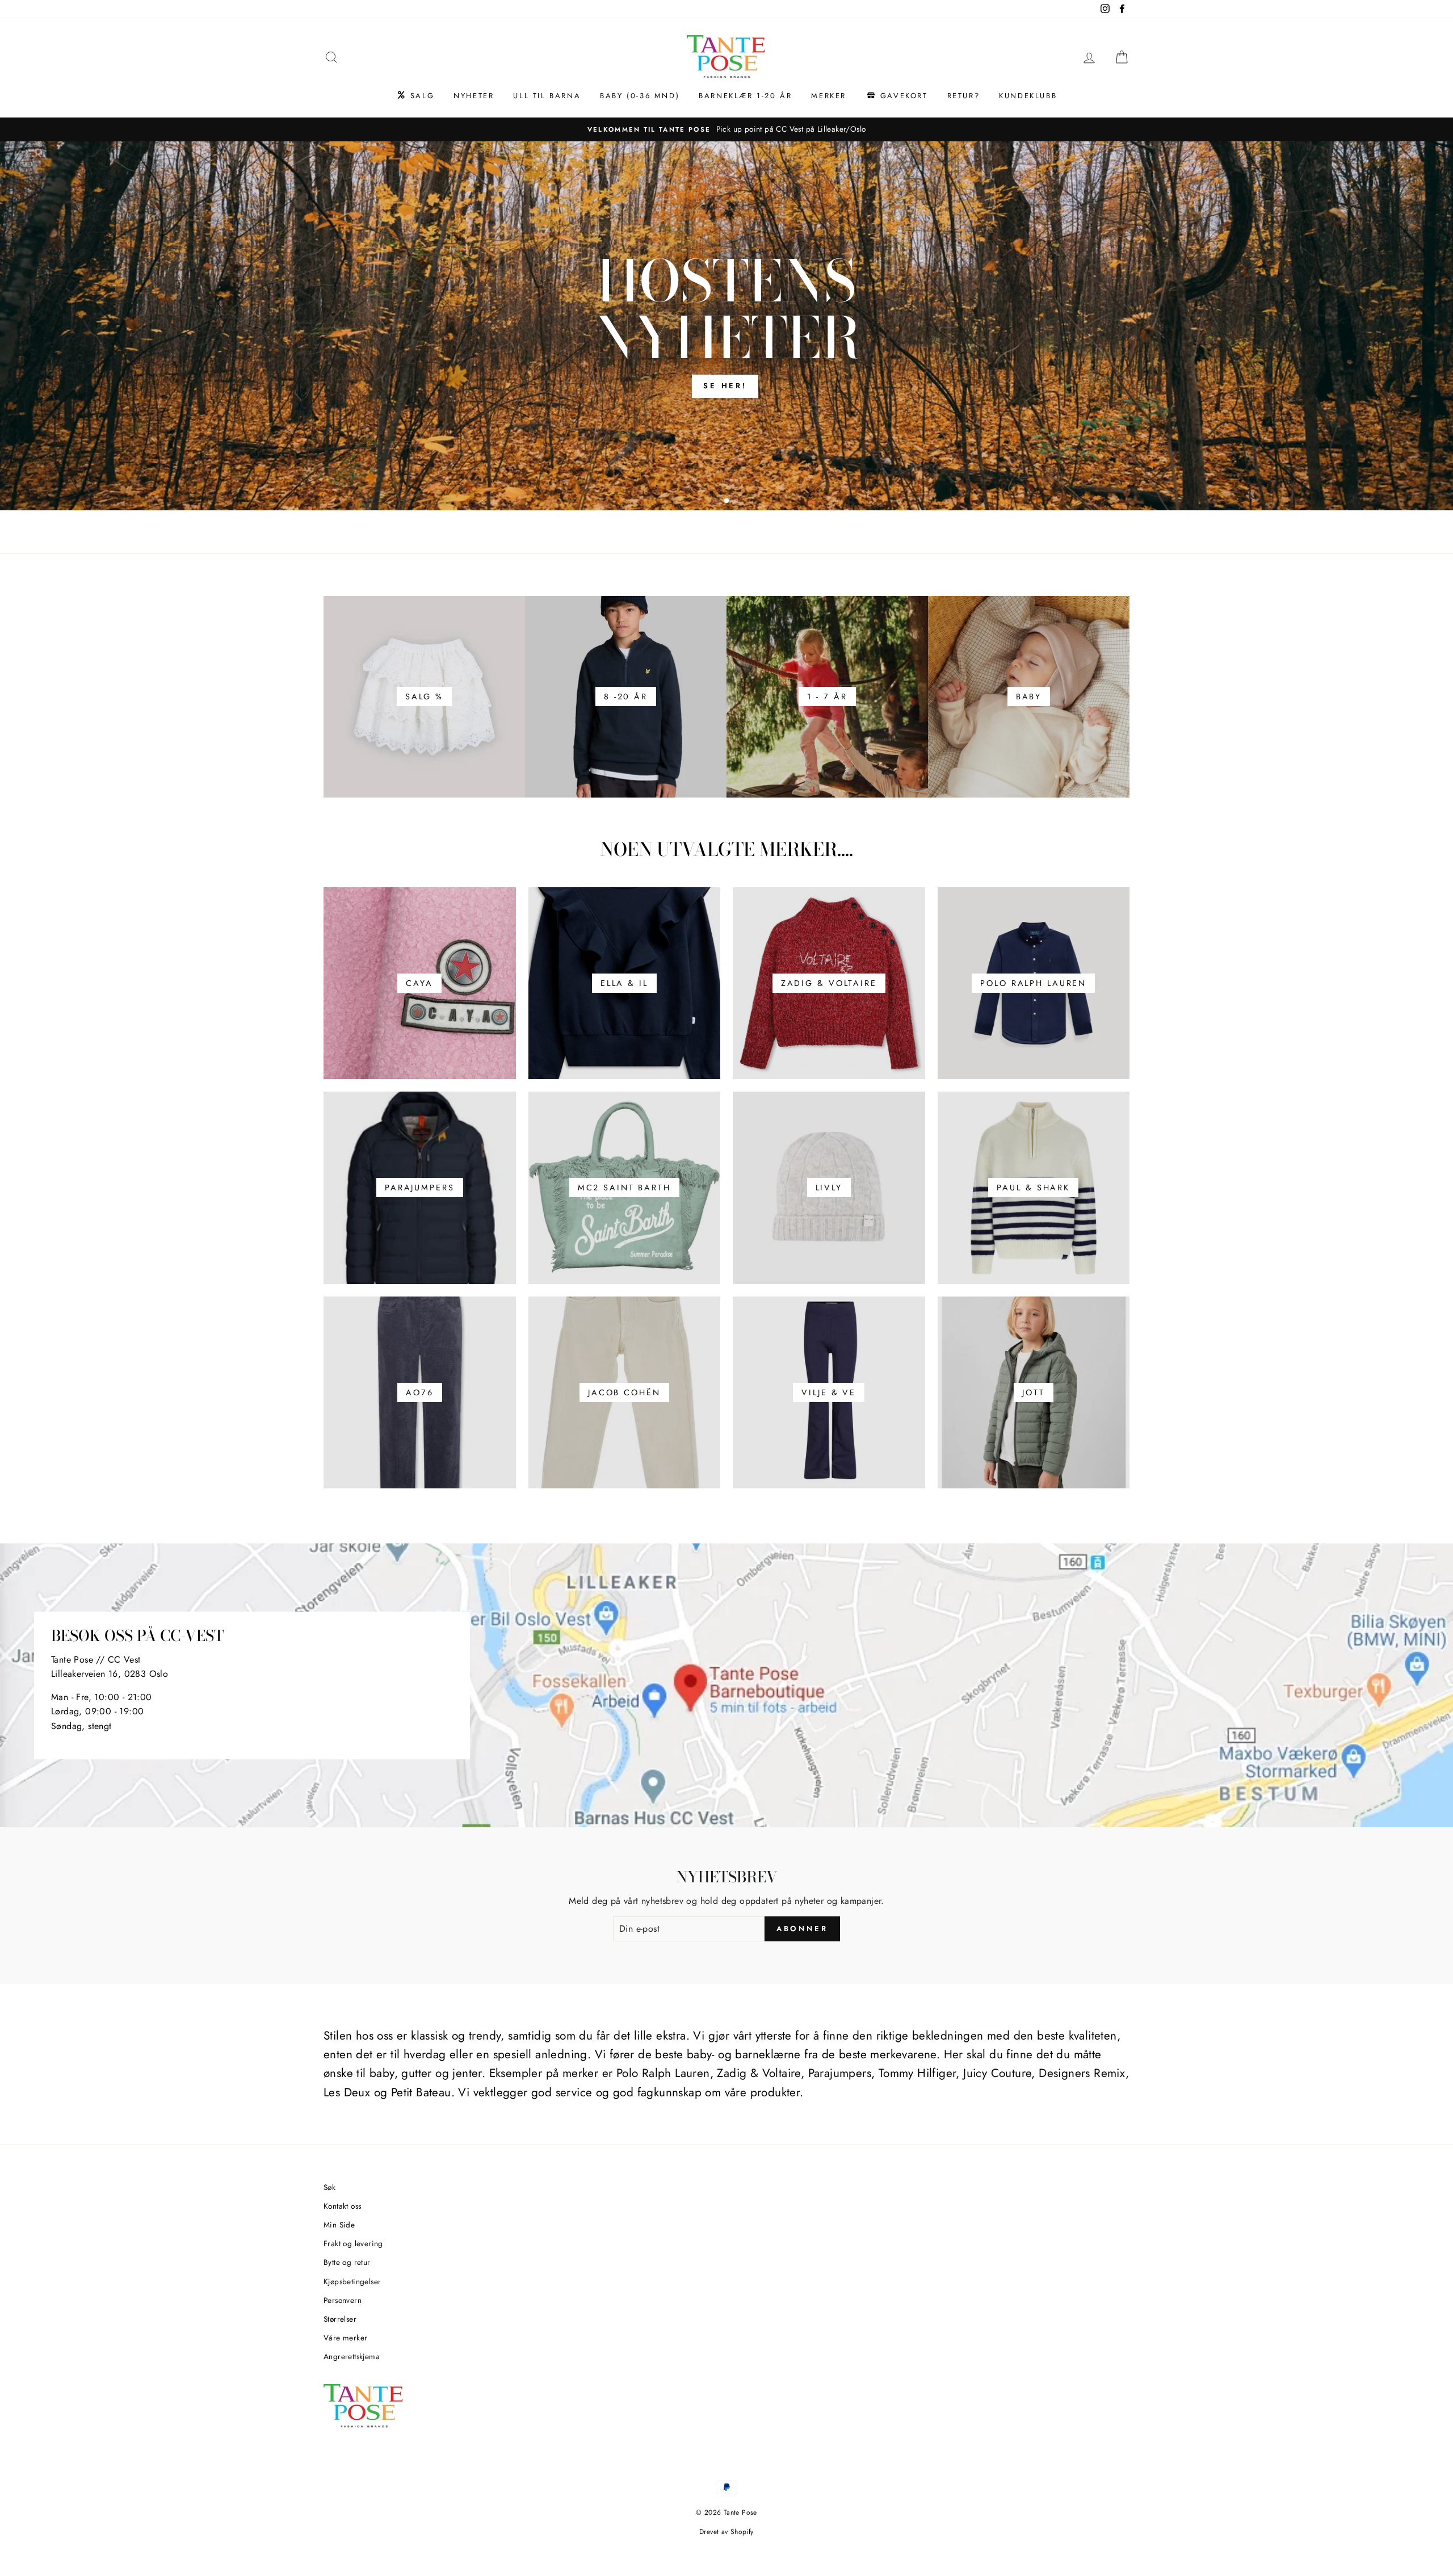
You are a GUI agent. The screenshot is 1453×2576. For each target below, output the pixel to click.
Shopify (742, 2532)
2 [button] (727, 501)
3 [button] (737, 502)
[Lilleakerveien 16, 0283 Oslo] (726, 1685)
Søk (329, 2187)
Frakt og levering (353, 2243)
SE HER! (725, 386)
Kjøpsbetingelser (352, 2281)
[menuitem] (415, 96)
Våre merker (345, 2338)
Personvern (343, 2300)
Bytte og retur (347, 2262)
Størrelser (340, 2319)
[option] (726, 129)
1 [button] (718, 502)
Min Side (339, 2225)
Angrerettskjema (352, 2356)
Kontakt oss (342, 2206)
